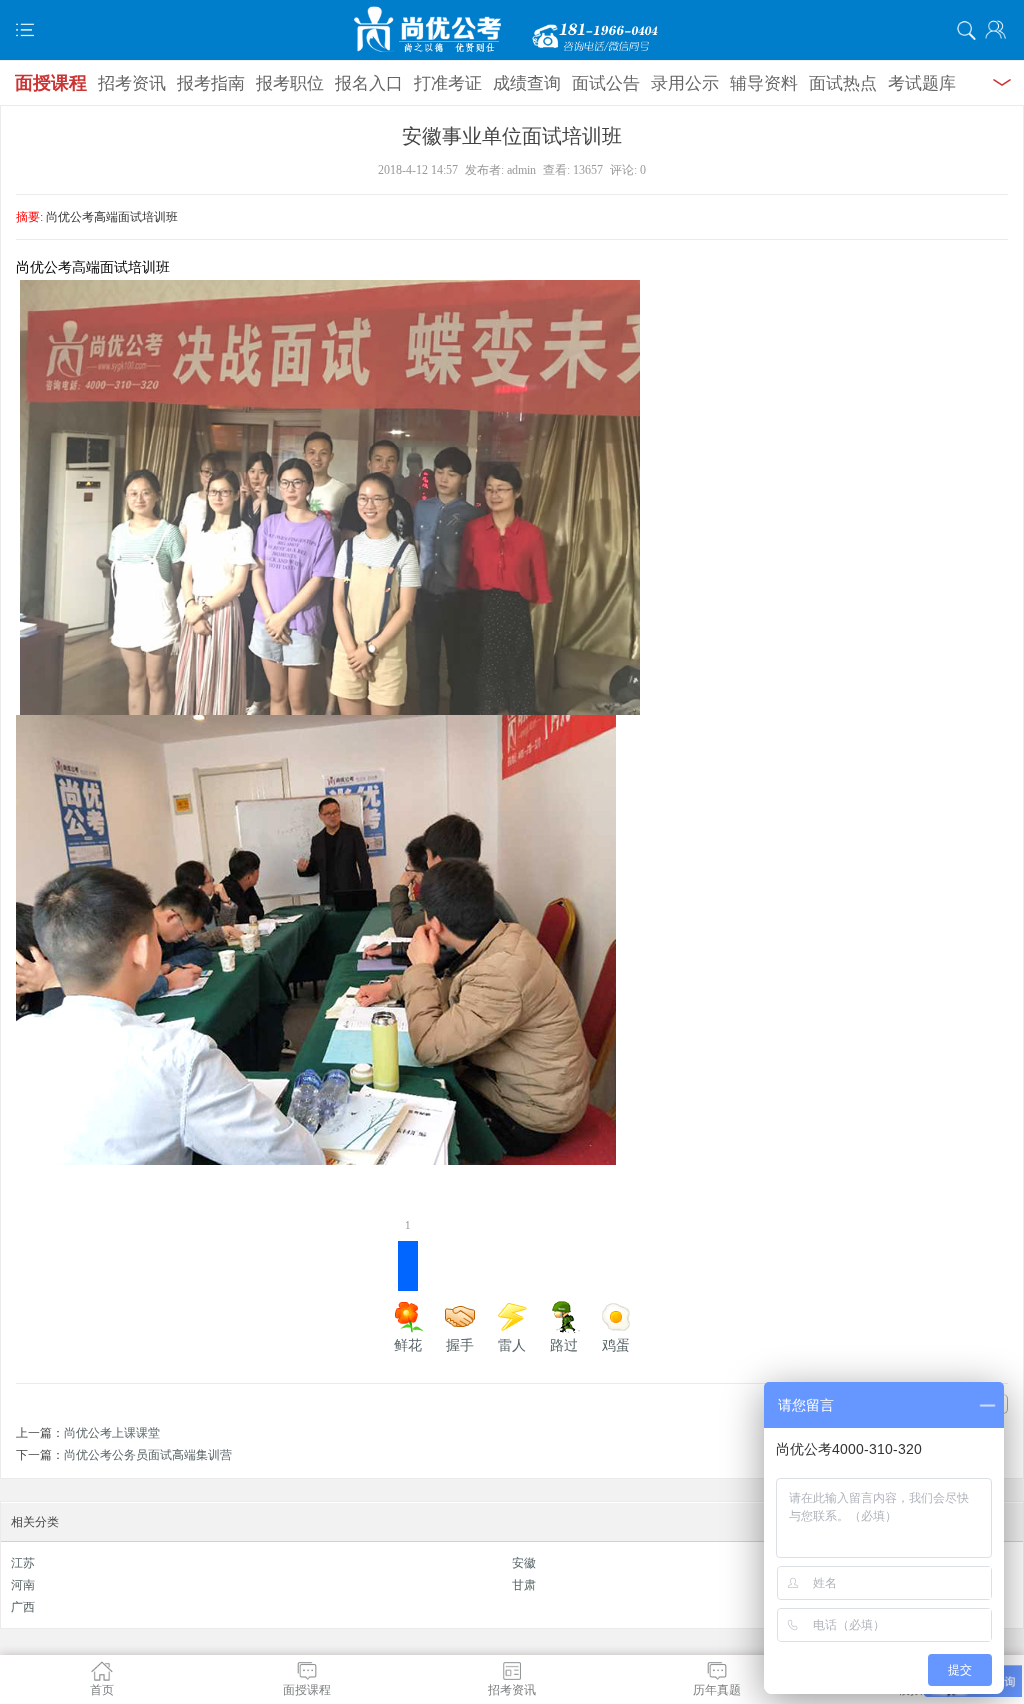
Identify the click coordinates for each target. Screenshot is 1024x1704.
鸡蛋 (616, 1345)
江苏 (23, 1563)
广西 (23, 1607)
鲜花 (408, 1297)
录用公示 (685, 83)
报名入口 (369, 83)
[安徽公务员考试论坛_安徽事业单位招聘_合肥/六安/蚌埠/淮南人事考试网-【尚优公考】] (512, 30)
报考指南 (211, 83)
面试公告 (606, 83)
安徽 (524, 1563)
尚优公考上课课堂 (112, 1433)
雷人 (512, 1345)
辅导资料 (764, 83)
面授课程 (51, 83)
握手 (460, 1345)
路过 (564, 1345)
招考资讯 (132, 83)
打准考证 (448, 83)
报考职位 (290, 83)
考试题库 (922, 83)
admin (521, 170)
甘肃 (524, 1585)
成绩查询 (527, 83)
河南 (23, 1585)
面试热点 (843, 83)
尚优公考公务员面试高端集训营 (148, 1455)
